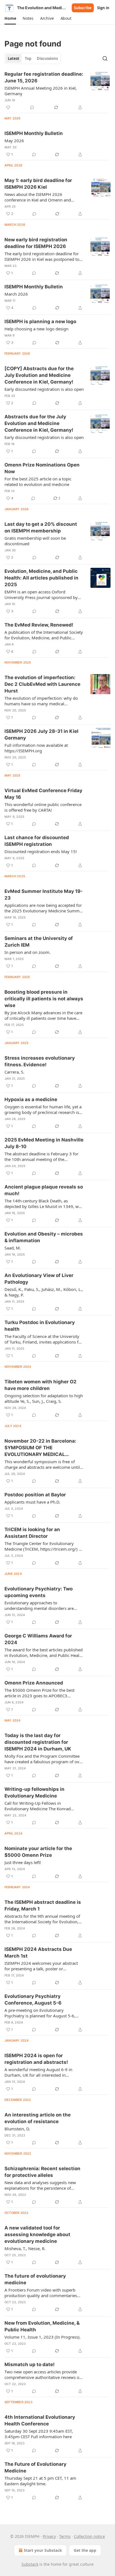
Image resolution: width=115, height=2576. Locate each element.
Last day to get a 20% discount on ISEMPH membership (41, 527)
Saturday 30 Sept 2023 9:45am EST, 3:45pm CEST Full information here (39, 2434)
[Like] (8, 107)
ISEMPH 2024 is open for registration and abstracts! (36, 2059)
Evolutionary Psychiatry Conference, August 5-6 (33, 2000)
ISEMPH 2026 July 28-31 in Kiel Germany (41, 735)
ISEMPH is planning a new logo (40, 321)
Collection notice (89, 2536)
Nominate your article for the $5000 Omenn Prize (38, 1852)
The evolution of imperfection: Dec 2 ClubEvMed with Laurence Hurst (42, 684)
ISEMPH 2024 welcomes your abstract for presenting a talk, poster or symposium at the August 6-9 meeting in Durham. (44, 1966)
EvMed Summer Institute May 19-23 (44, 895)
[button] (10, 18)
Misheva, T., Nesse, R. (25, 2248)
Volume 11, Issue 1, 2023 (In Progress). (43, 2337)
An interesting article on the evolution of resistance (38, 2118)
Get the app (85, 2550)
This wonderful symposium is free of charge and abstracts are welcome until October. (42, 1464)
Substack (30, 2564)
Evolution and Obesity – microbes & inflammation (44, 1237)
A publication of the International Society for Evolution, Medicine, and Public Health (44, 635)
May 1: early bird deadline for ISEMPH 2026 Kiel (38, 184)
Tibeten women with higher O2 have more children (40, 1385)
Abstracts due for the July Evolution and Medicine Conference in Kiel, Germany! (39, 423)
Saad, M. (13, 1248)
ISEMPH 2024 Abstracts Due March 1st (38, 1953)
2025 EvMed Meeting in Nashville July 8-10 (44, 1143)
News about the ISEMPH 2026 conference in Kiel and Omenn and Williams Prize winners (38, 197)
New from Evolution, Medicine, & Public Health (42, 2326)
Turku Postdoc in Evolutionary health (40, 1326)
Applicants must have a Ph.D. (32, 1502)
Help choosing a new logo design (36, 329)
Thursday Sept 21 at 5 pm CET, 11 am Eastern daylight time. (40, 2481)
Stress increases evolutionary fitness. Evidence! (40, 1061)
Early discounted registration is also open (44, 389)
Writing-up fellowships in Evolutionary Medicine (34, 1792)
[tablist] (33, 58)
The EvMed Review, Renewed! (39, 625)
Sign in (103, 8)
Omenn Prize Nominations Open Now (42, 468)
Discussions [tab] (47, 58)
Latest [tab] (14, 58)
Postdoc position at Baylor (35, 1495)
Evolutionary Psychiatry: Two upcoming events (39, 1592)
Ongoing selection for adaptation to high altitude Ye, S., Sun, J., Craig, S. (44, 1398)
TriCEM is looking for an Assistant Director (32, 1533)
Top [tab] (28, 58)
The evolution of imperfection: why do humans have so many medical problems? (41, 701)
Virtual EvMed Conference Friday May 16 (43, 794)
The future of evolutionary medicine (35, 2279)
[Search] (105, 58)
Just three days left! (23, 1862)
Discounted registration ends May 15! (41, 851)
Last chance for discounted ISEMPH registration (37, 841)
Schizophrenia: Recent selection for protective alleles (42, 2172)
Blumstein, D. (17, 2129)
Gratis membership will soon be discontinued (35, 541)
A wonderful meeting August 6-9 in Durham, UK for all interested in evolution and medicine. (38, 2072)
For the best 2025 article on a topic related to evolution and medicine (38, 482)
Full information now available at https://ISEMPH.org (36, 748)
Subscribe (83, 8)
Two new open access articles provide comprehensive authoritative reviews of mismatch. (43, 2374)
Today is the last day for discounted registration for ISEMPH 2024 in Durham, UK (38, 1742)
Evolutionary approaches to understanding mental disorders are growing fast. (39, 1605)
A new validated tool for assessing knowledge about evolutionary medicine (37, 2234)
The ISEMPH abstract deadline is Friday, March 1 (43, 1905)
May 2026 (14, 141)
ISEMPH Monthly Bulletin (34, 133)
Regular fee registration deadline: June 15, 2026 (44, 77)
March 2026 (16, 294)
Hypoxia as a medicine (31, 1099)
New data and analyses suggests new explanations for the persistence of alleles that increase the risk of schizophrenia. (40, 2185)
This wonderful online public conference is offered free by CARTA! (43, 807)
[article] (57, 91)
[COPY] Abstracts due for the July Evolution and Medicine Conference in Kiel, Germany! (39, 375)
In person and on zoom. (27, 952)
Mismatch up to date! (30, 2364)
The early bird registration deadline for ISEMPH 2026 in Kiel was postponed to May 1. (42, 256)
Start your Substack (43, 2550)
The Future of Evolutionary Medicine (35, 2467)
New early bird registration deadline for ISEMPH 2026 (36, 243)
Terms (65, 2536)
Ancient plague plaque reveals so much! (44, 1190)
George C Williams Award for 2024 (38, 1639)
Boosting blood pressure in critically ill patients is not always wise (44, 999)
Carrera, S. (14, 1072)
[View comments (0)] (32, 107)
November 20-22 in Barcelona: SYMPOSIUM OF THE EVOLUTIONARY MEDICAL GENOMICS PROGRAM (40, 1448)
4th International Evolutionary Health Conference (40, 2420)
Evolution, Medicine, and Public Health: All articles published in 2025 (41, 578)
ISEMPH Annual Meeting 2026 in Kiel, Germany (41, 91)
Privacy (49, 2536)
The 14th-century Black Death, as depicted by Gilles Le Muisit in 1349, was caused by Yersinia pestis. (44, 1204)
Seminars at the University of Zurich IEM (39, 942)
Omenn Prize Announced (34, 1683)
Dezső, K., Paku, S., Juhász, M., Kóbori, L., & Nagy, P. (44, 1292)
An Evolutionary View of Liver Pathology (39, 1279)
